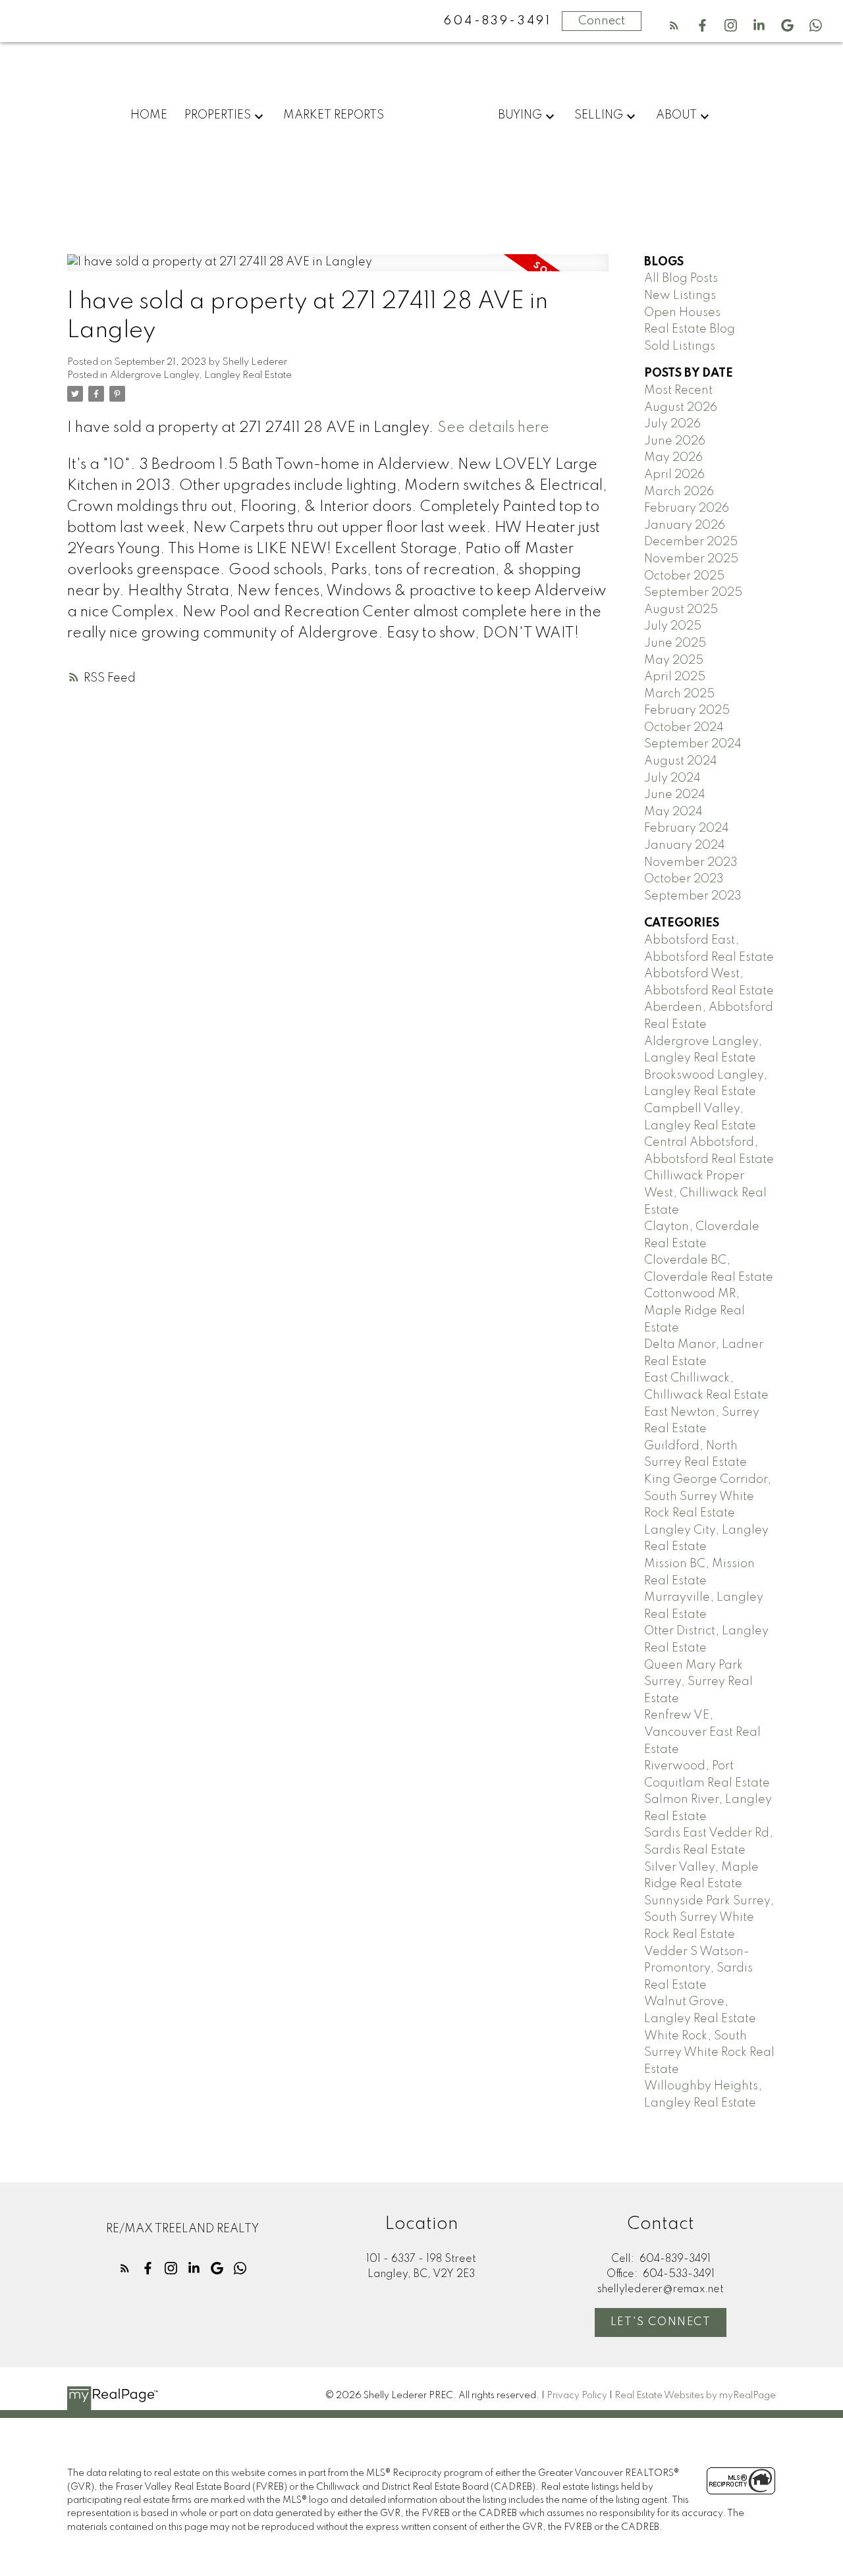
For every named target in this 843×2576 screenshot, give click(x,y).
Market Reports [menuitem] (334, 115)
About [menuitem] (676, 115)
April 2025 (675, 677)
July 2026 (672, 424)
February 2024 (687, 828)
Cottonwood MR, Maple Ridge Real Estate (694, 1311)
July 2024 (672, 778)
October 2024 (684, 728)
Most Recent (678, 390)
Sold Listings (680, 346)
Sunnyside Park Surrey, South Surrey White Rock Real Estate (709, 1918)
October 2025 (684, 576)
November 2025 (691, 559)
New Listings (680, 296)
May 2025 (674, 660)
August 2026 (681, 408)
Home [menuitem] (149, 115)
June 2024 (675, 795)
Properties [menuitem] (218, 115)
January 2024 (685, 845)
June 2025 (675, 643)
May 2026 (673, 458)
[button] (674, 25)
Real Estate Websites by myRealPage (695, 2396)
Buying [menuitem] (520, 115)
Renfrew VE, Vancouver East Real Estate (702, 1732)
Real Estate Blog (690, 329)
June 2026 (675, 441)
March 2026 (679, 492)
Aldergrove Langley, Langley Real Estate (201, 375)
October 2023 (684, 879)
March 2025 (679, 694)
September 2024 (693, 744)
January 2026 (685, 525)
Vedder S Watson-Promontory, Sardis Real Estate (698, 1969)
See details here (493, 428)
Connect (602, 21)
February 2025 (687, 711)
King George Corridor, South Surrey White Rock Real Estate (708, 1496)
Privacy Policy (577, 2396)
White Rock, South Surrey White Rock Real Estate (709, 2053)
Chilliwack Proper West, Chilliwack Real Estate (705, 1193)
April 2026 (674, 475)
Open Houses (682, 313)
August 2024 (681, 761)
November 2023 (691, 863)
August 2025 (681, 610)
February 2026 (687, 508)
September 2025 (693, 593)
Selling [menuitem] (599, 115)
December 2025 (691, 542)
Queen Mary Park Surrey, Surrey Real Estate (698, 1682)
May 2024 (673, 812)
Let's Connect (661, 2322)
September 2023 (693, 896)
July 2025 (673, 626)
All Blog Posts (681, 279)
